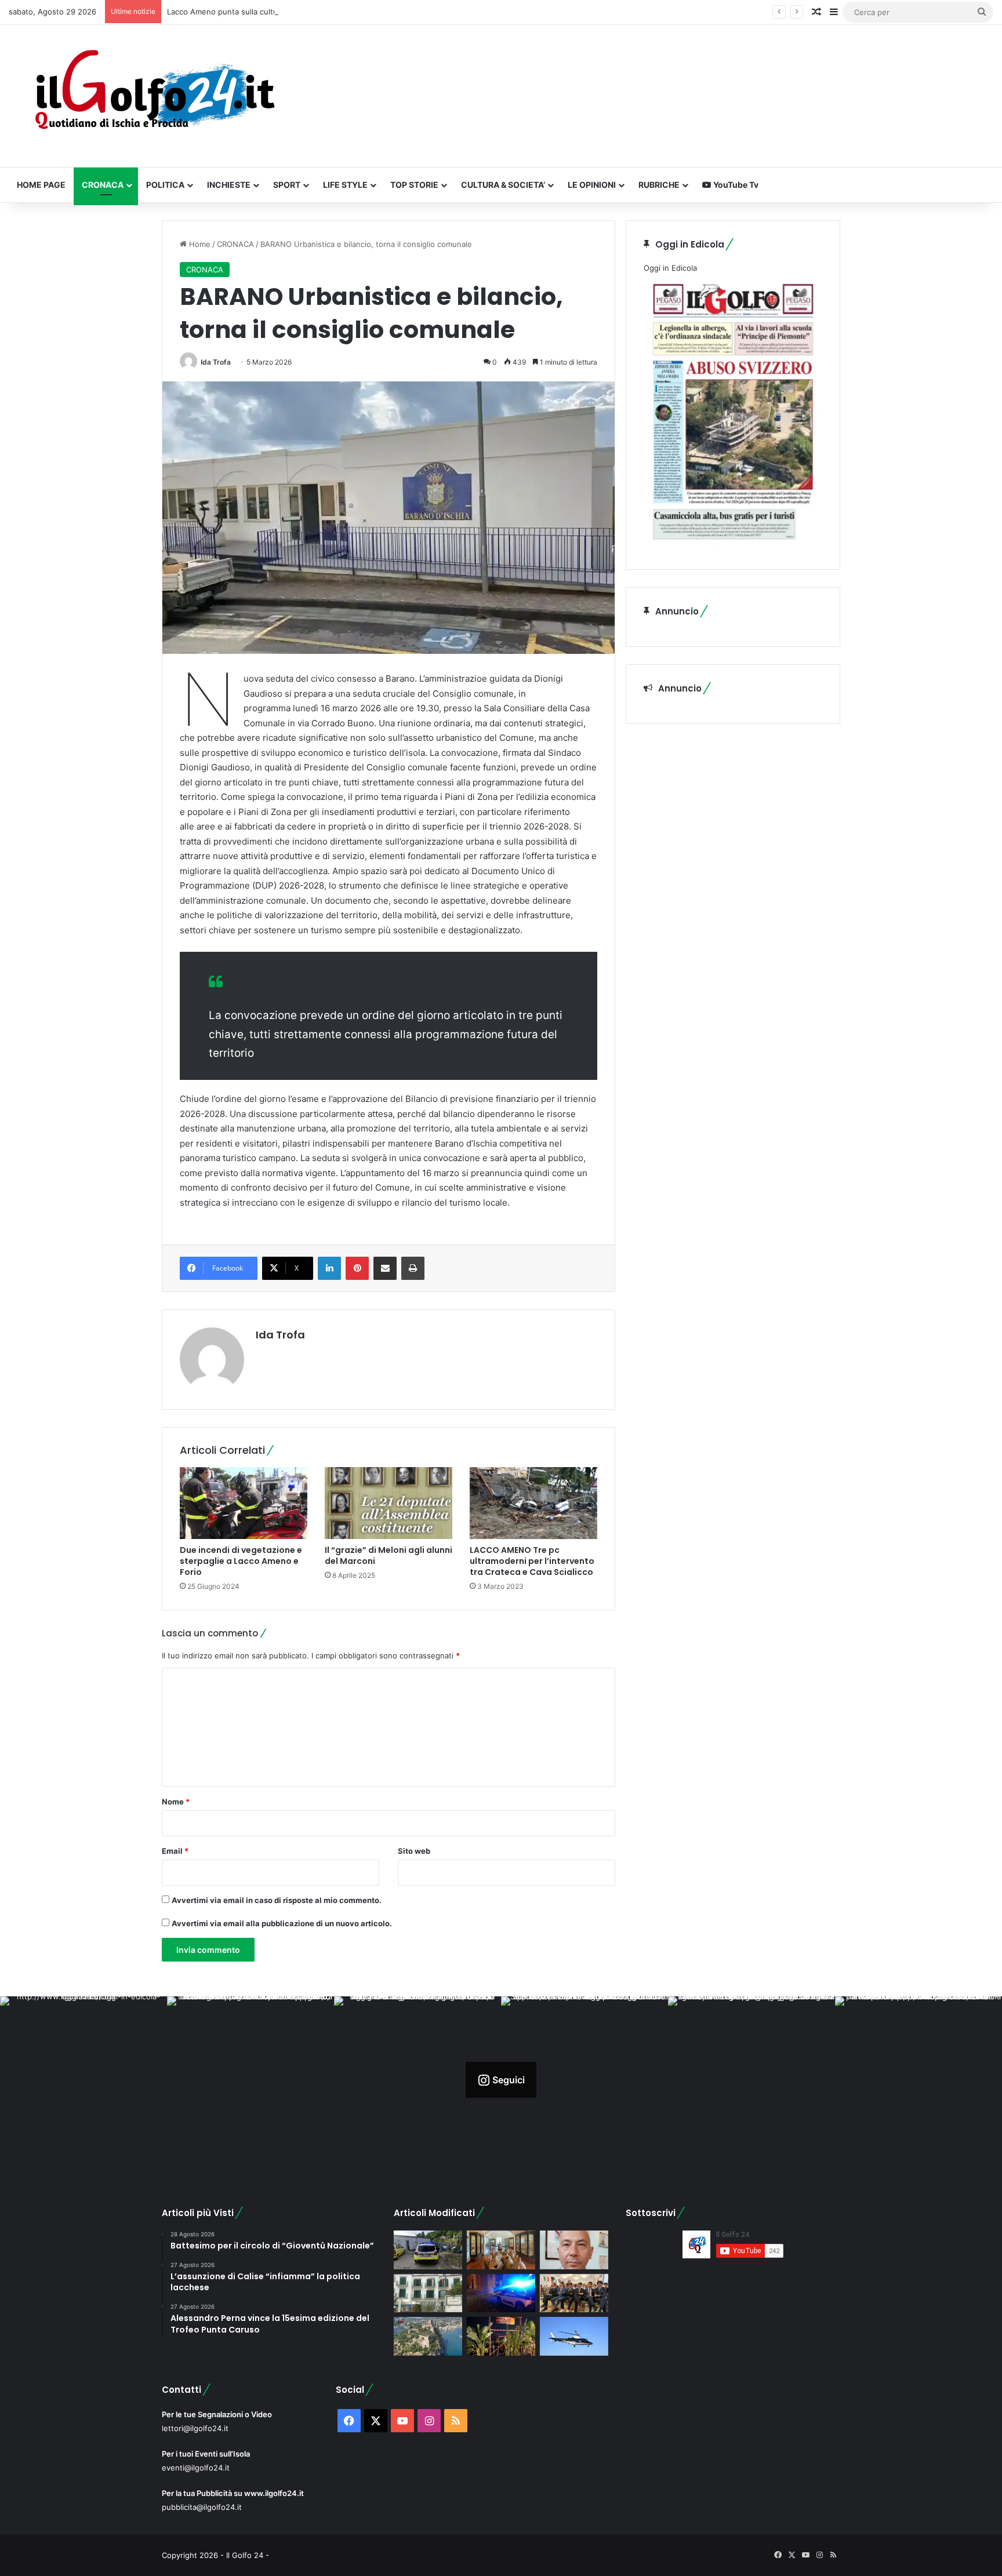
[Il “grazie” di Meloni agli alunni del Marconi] (389, 1503)
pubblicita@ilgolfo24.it (202, 2507)
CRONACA (103, 185)
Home (199, 244)
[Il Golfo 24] (154, 96)
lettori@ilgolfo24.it (195, 2428)
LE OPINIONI (592, 185)
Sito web (414, 1851)
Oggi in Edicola (670, 268)
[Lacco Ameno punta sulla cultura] (501, 2250)
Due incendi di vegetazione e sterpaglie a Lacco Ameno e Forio (241, 1561)
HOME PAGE (41, 185)
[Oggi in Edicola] (733, 545)
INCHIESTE (229, 185)
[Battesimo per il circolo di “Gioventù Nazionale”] (574, 2293)
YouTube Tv (735, 185)
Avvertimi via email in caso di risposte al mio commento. (277, 1900)
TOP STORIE (414, 185)
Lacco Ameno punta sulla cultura (226, 12)
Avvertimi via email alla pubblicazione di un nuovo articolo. (282, 1923)
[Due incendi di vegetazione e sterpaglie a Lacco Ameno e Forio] (244, 1503)
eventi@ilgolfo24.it (196, 2468)
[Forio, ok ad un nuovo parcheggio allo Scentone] (428, 2293)
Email (175, 1851)
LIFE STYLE (345, 185)
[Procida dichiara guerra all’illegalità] (501, 2293)
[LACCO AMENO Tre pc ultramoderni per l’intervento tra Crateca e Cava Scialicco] (533, 1503)
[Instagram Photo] (83, 2080)
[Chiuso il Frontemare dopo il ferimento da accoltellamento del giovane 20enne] (501, 2336)
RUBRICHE (659, 185)
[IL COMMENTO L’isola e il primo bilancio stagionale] (574, 2250)
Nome (176, 1802)
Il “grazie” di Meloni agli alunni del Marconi (389, 1556)
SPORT (287, 185)
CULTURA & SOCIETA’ (503, 185)
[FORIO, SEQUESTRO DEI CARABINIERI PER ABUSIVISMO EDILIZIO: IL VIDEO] (428, 2336)
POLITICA (165, 185)
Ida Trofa (216, 362)
